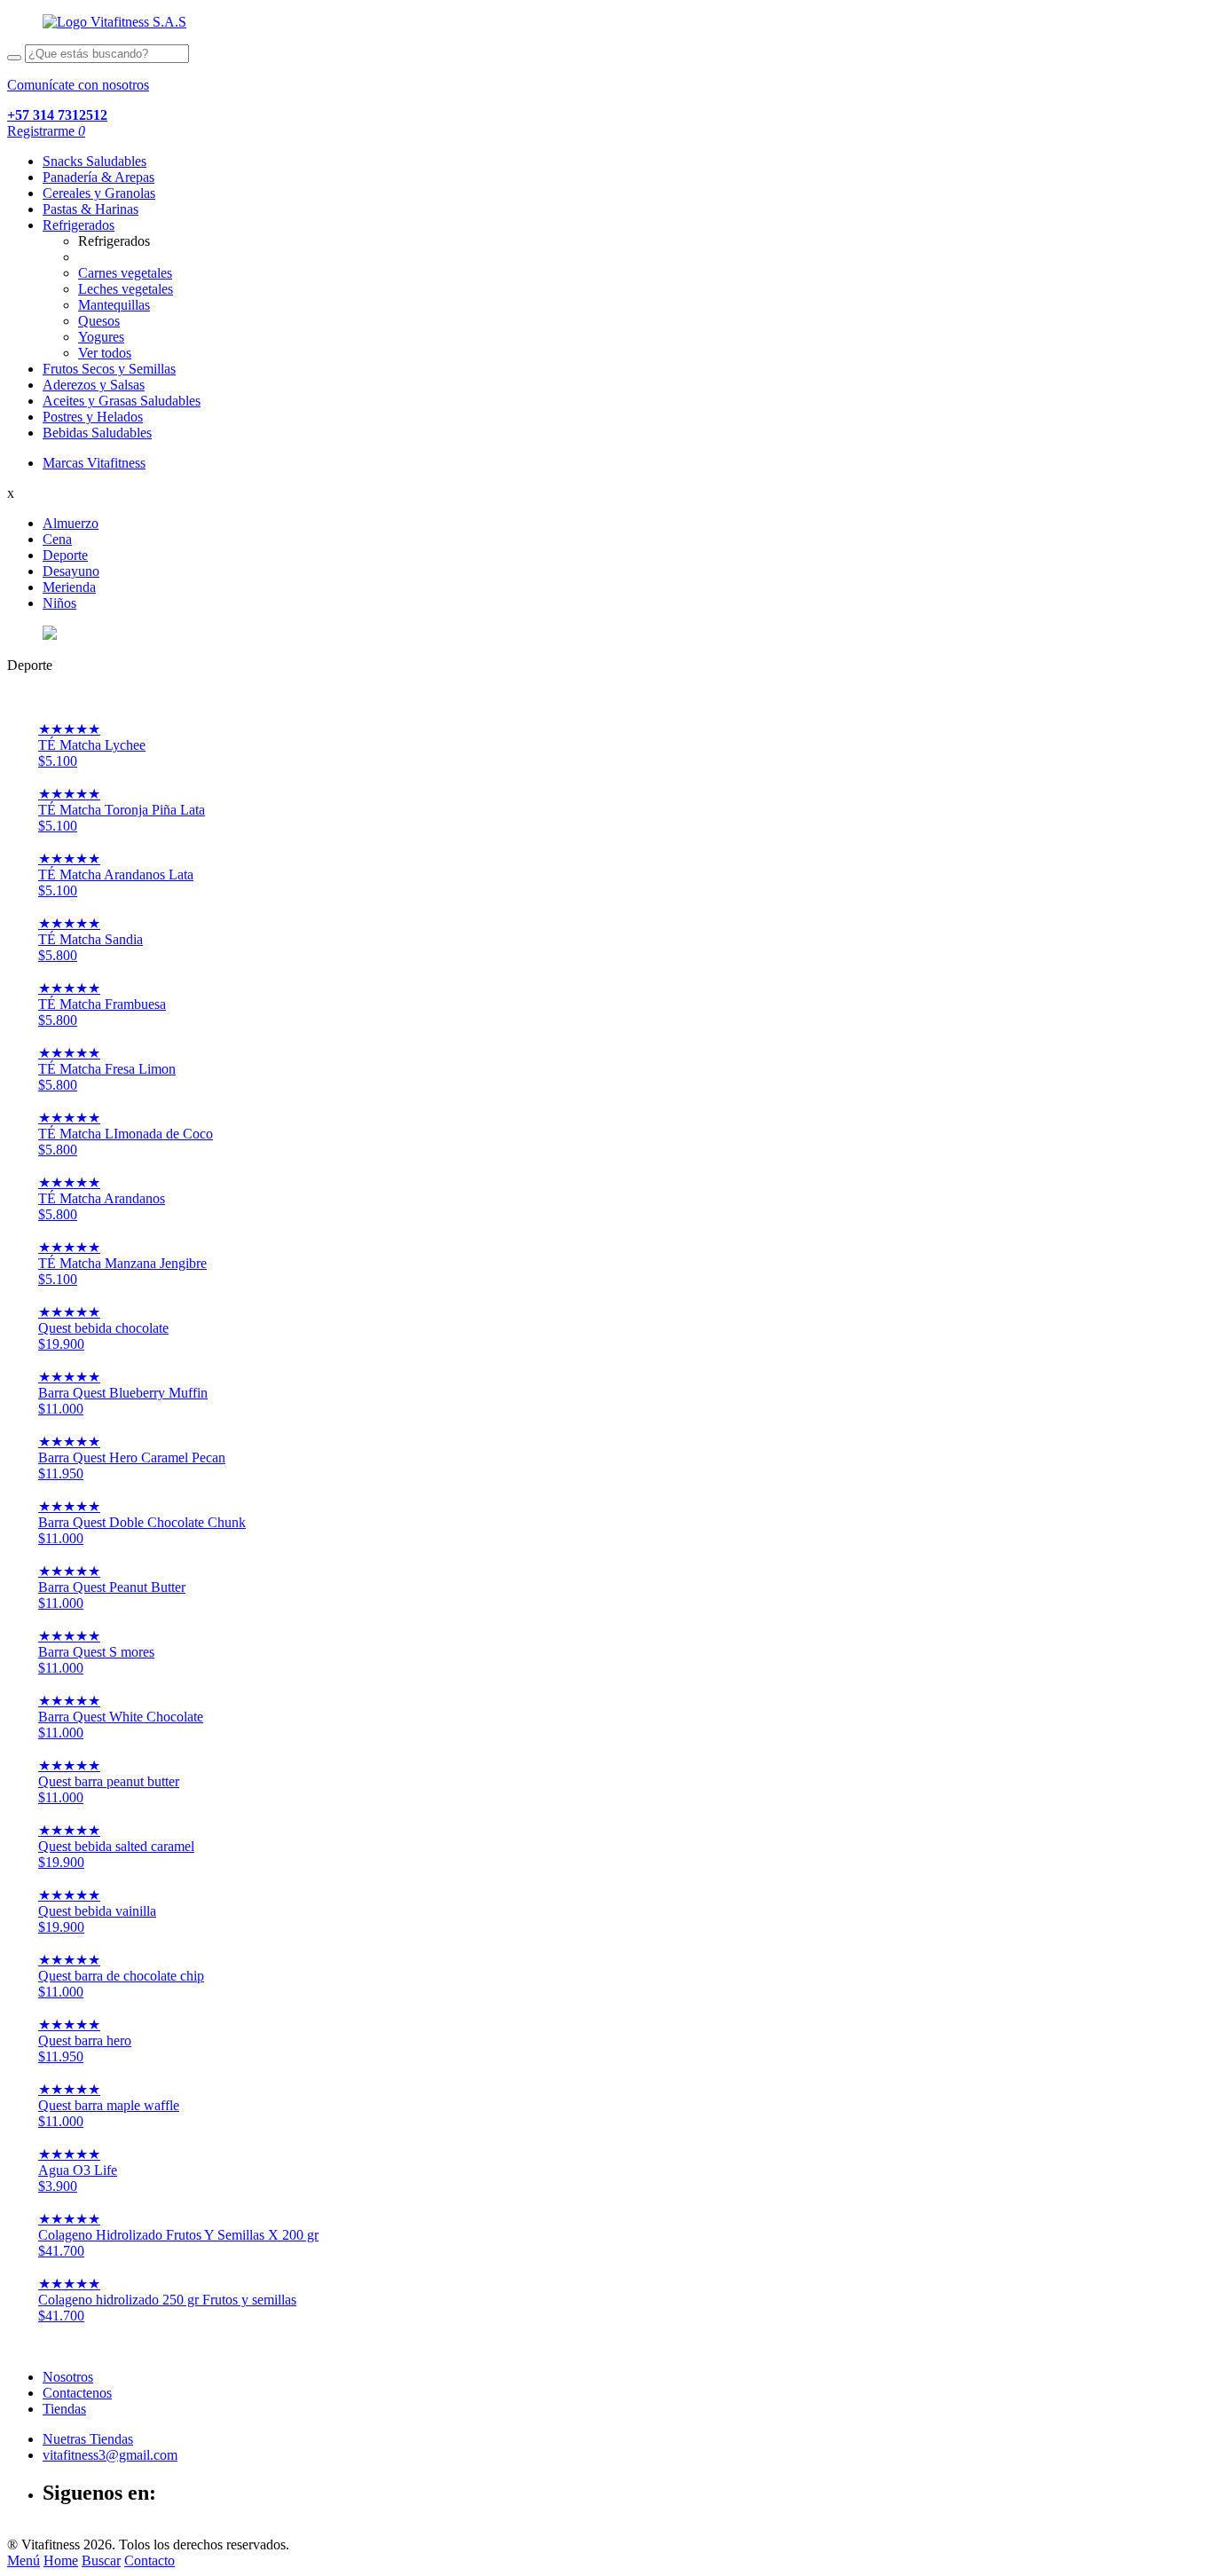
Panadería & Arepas (98, 177)
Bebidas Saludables (97, 433)
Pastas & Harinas (91, 209)
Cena (57, 539)
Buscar (101, 2560)
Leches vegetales (126, 289)
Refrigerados (79, 225)
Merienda (69, 587)
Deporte (65, 555)
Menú (24, 2560)
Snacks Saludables (94, 161)
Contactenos (77, 2393)
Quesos (99, 321)
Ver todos (105, 353)
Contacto (150, 2560)
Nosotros (68, 2377)
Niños (59, 603)
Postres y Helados (93, 417)
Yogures (101, 337)
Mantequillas (114, 305)
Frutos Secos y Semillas (109, 369)
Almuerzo (71, 523)
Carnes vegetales (125, 273)
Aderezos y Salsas (94, 385)
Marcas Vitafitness (94, 463)
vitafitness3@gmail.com (110, 2455)
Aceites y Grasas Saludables (122, 401)
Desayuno (71, 571)
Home (61, 2560)
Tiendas (64, 2409)
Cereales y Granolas (99, 193)
